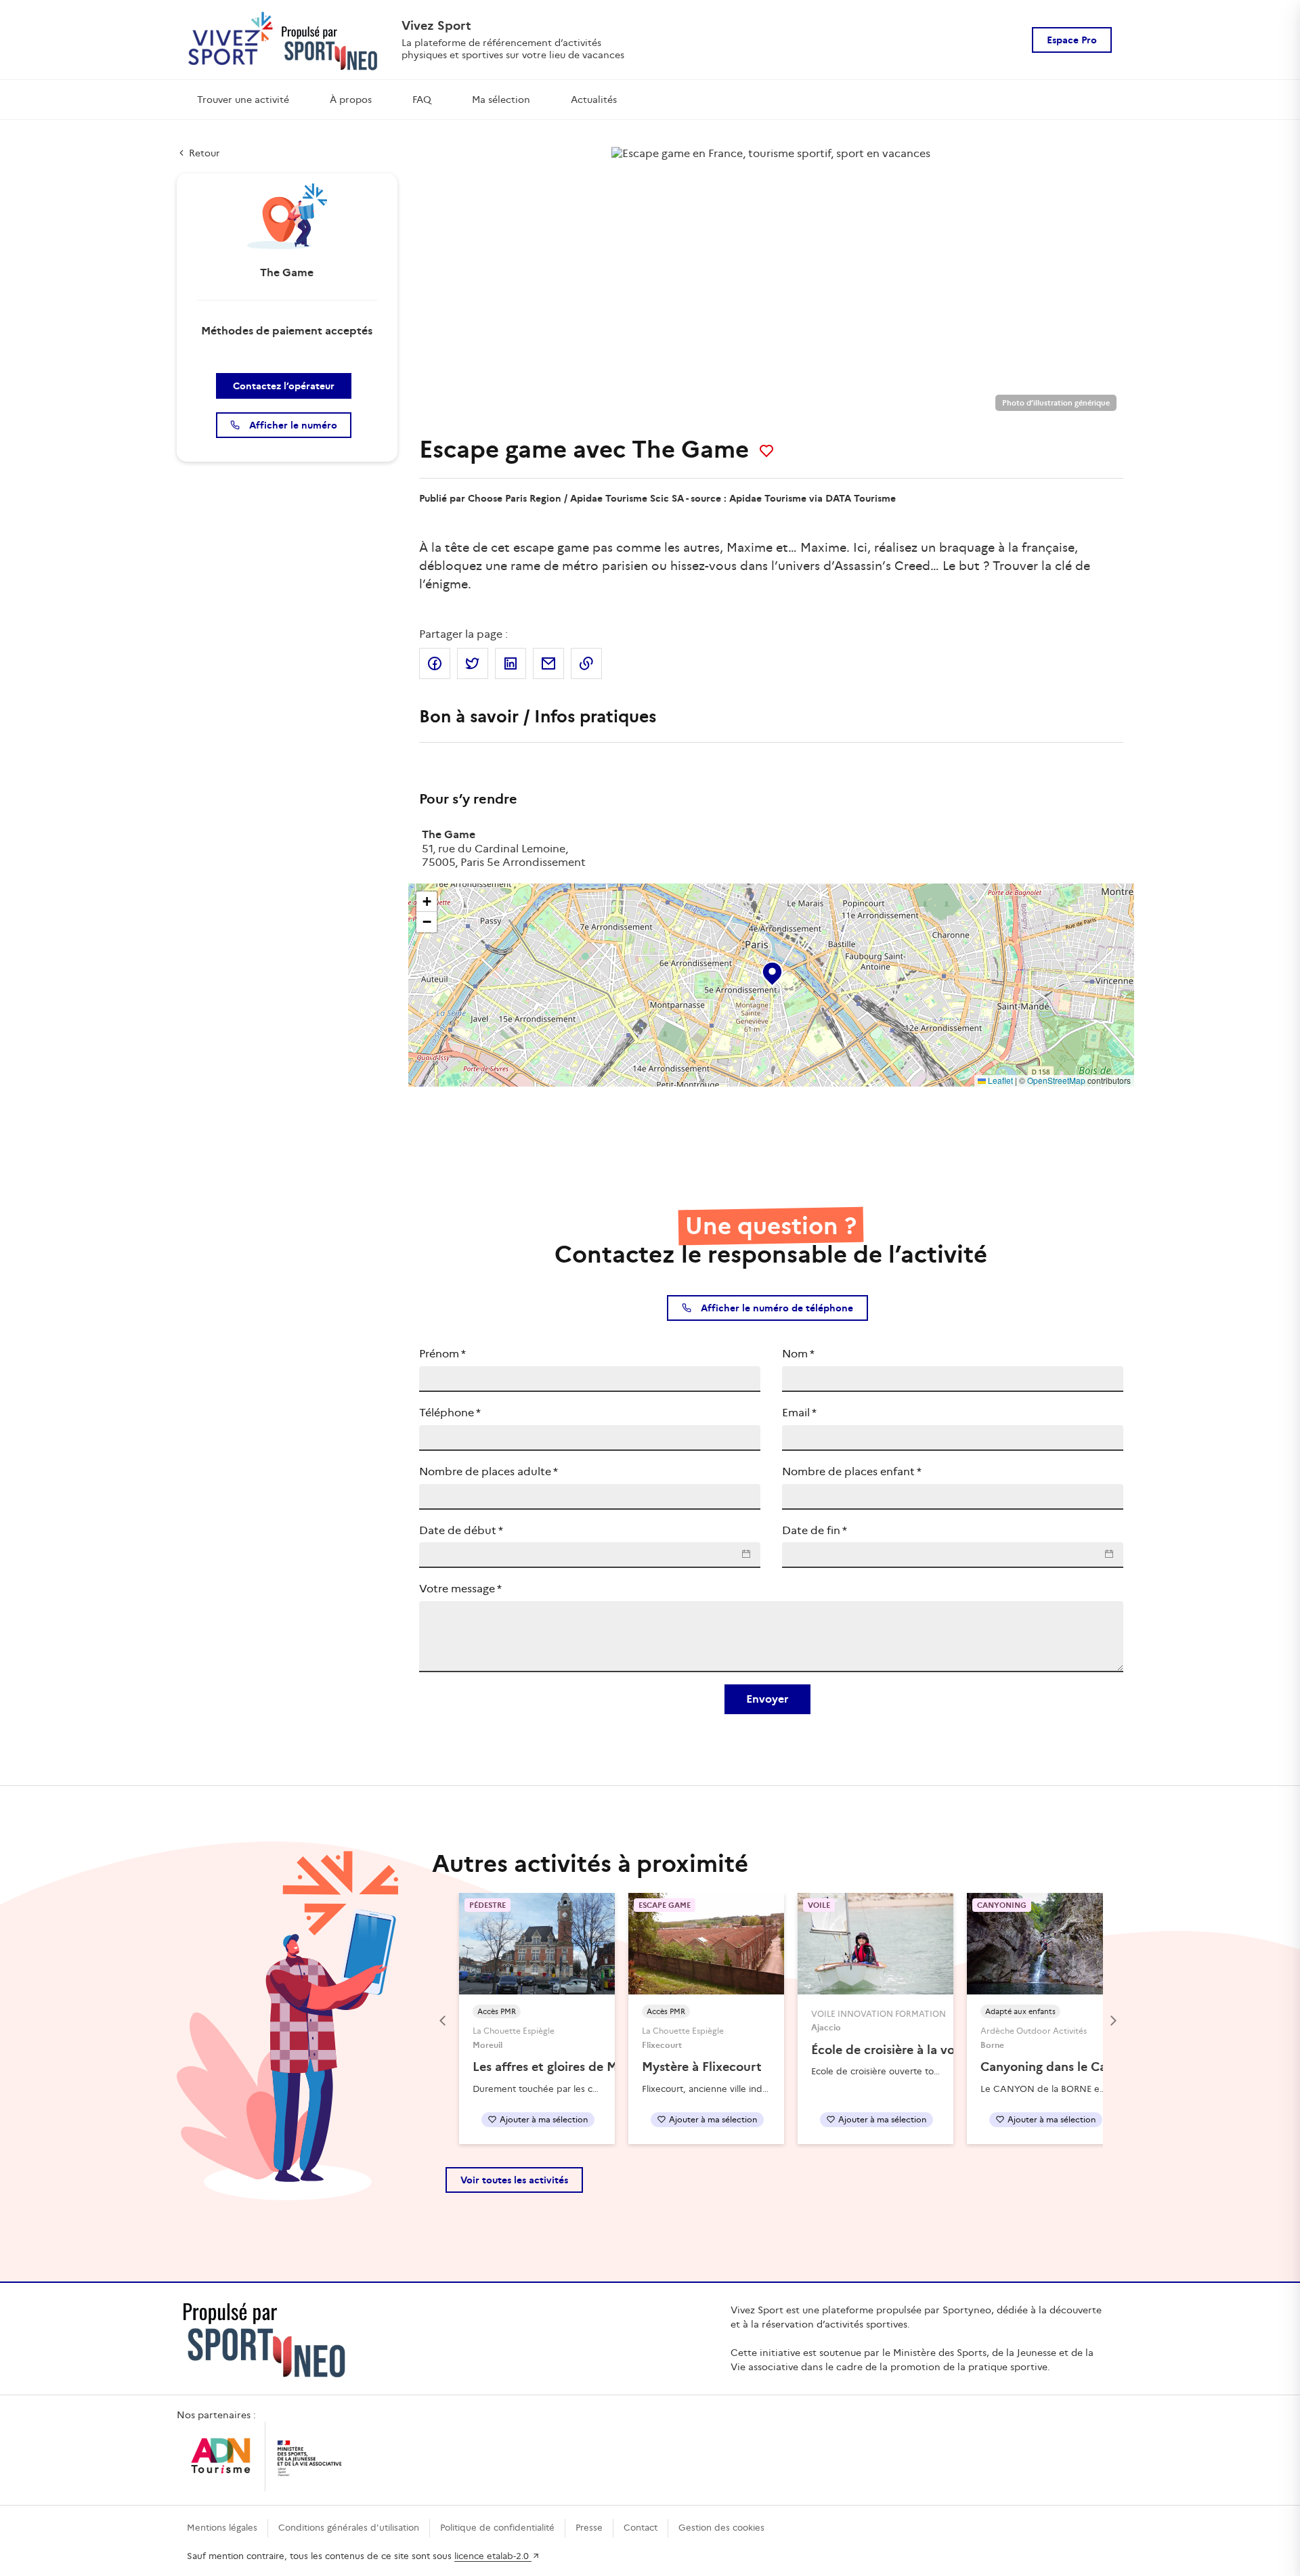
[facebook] (435, 663)
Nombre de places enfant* (852, 1471)
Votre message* (460, 1589)
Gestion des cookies (721, 2528)
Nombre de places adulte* (489, 1471)
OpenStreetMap (1056, 1080)
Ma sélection (501, 100)
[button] (771, 971)
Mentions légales (222, 2528)
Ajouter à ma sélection (544, 2119)
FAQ (422, 100)
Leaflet (999, 1080)
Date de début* (461, 1530)
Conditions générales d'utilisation (349, 2528)
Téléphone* (450, 1413)
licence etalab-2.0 (493, 2556)
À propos (351, 100)
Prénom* (442, 1354)
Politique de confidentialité (497, 2528)
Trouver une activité (243, 100)
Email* (799, 1413)
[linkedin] (511, 663)
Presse (589, 2528)
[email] (548, 663)
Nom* (798, 1354)
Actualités (594, 100)
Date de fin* (815, 1530)
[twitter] (473, 663)
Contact (641, 2528)
